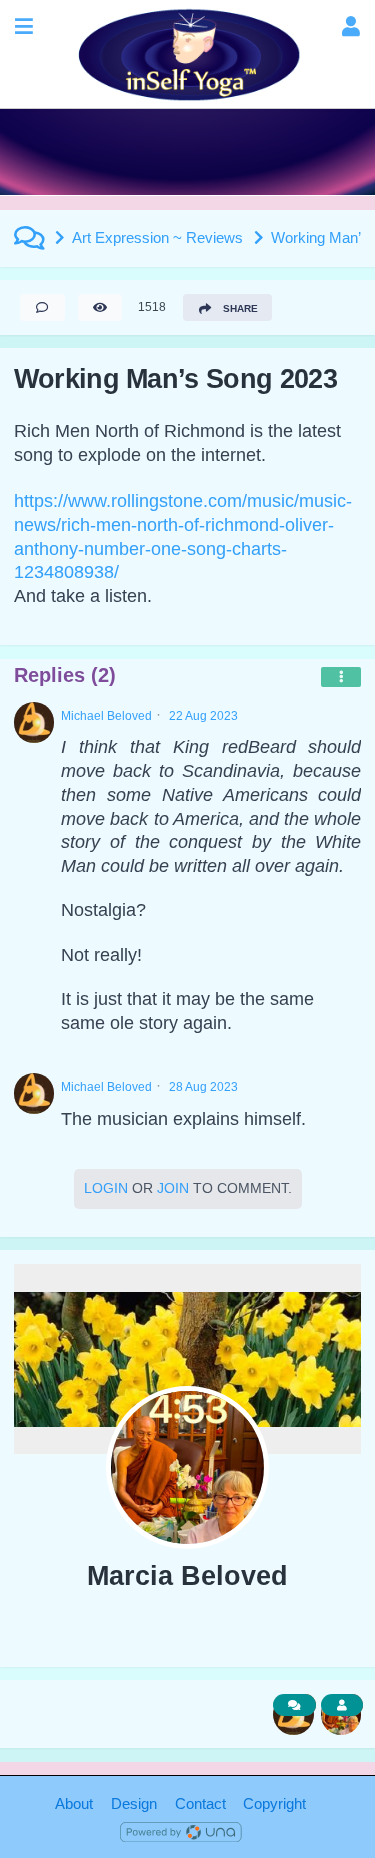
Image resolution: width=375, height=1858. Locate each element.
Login (106, 1188)
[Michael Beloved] (34, 722)
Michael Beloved (106, 716)
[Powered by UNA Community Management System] (181, 1830)
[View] (100, 307)
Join (173, 1188)
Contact (200, 1803)
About (74, 1803)
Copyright (274, 1803)
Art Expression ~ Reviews (157, 237)
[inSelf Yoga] (187, 54)
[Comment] (42, 307)
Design (134, 1803)
